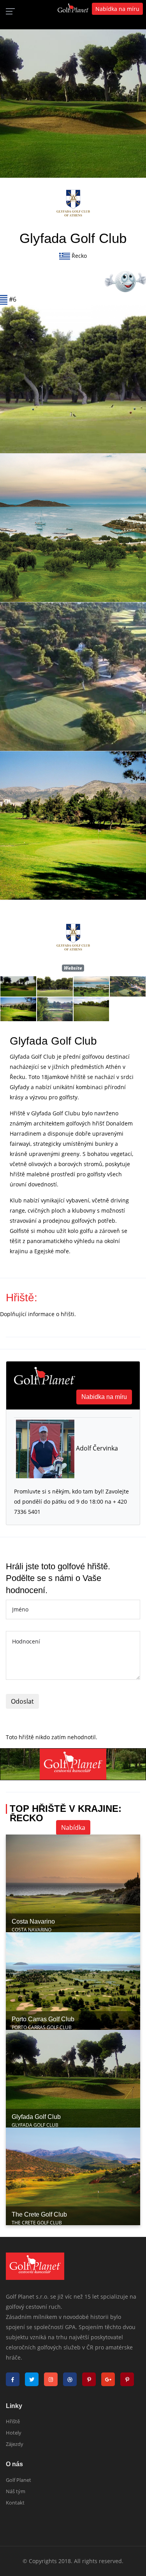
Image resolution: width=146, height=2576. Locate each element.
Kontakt (15, 2503)
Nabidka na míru (104, 1397)
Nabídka (73, 1827)
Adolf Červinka (96, 1448)
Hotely (14, 2433)
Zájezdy (15, 2444)
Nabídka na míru (117, 9)
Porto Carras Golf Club (43, 2019)
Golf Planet (18, 2480)
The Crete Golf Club (39, 2214)
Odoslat (22, 1701)
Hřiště (13, 2421)
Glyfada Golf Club (36, 2117)
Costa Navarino (33, 1921)
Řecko (79, 256)
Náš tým (16, 2491)
